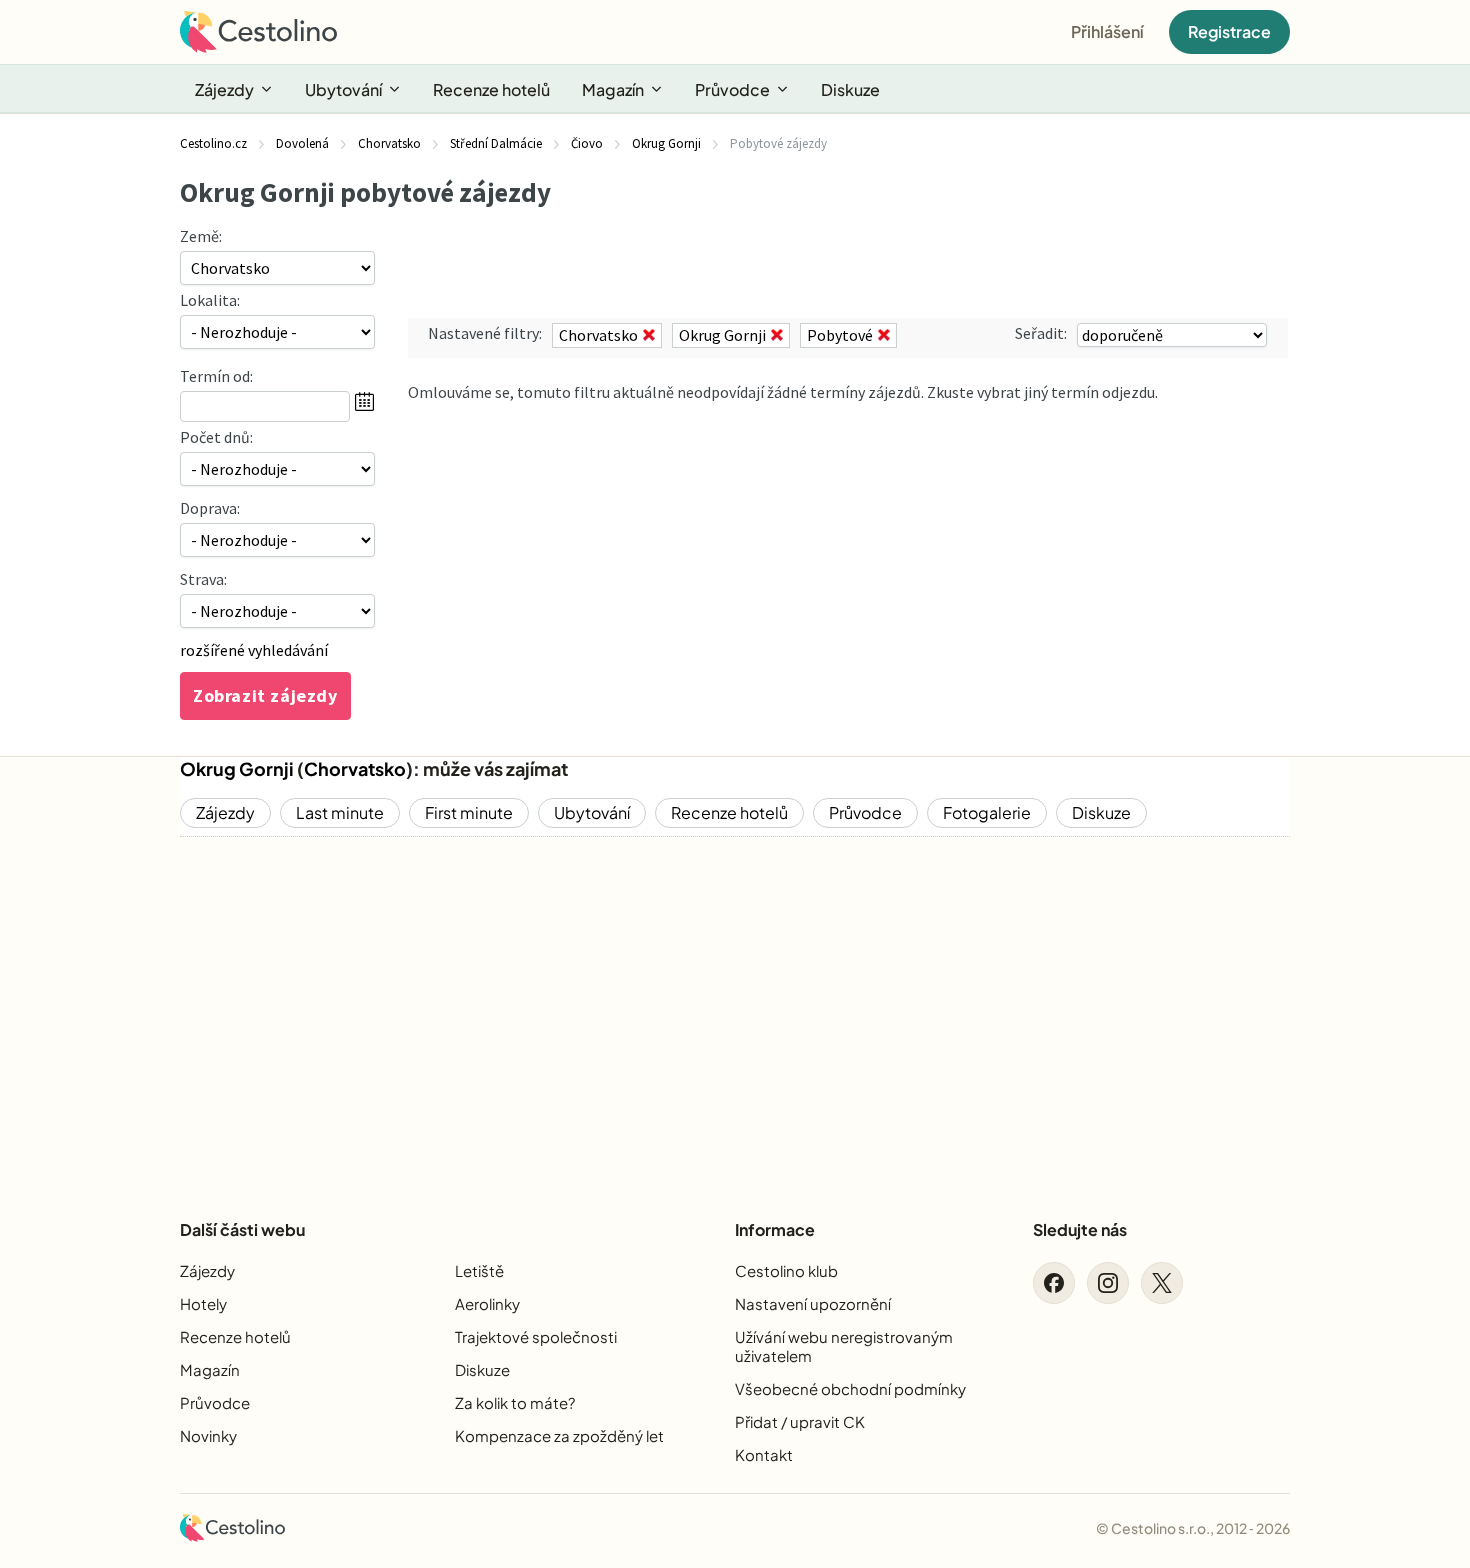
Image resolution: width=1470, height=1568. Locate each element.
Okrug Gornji (237, 768)
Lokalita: (210, 300)
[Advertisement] (735, 1011)
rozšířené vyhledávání (254, 650)
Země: (201, 236)
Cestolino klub (786, 1270)
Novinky (208, 1435)
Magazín (613, 89)
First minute (469, 812)
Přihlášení (1107, 31)
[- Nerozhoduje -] (277, 469)
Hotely (203, 1303)
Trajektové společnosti (536, 1336)
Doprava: (210, 508)
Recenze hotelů (491, 89)
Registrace (1229, 31)
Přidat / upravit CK (800, 1421)
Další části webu (242, 1229)
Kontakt (764, 1454)
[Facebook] (1054, 1283)
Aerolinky (487, 1303)
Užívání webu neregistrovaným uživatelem (844, 1346)
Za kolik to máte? (515, 1402)
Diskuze (850, 89)
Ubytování (343, 89)
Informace (775, 1229)
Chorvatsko (355, 768)
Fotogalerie (987, 812)
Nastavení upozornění (813, 1303)
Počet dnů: (216, 437)
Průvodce (732, 89)
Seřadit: (1041, 333)
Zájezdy (224, 89)
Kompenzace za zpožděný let (559, 1435)
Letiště (479, 1270)
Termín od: (216, 376)
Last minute (340, 812)
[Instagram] (1108, 1283)
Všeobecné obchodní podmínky (850, 1388)
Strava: (203, 579)
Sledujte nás (1080, 1229)
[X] (1162, 1283)
